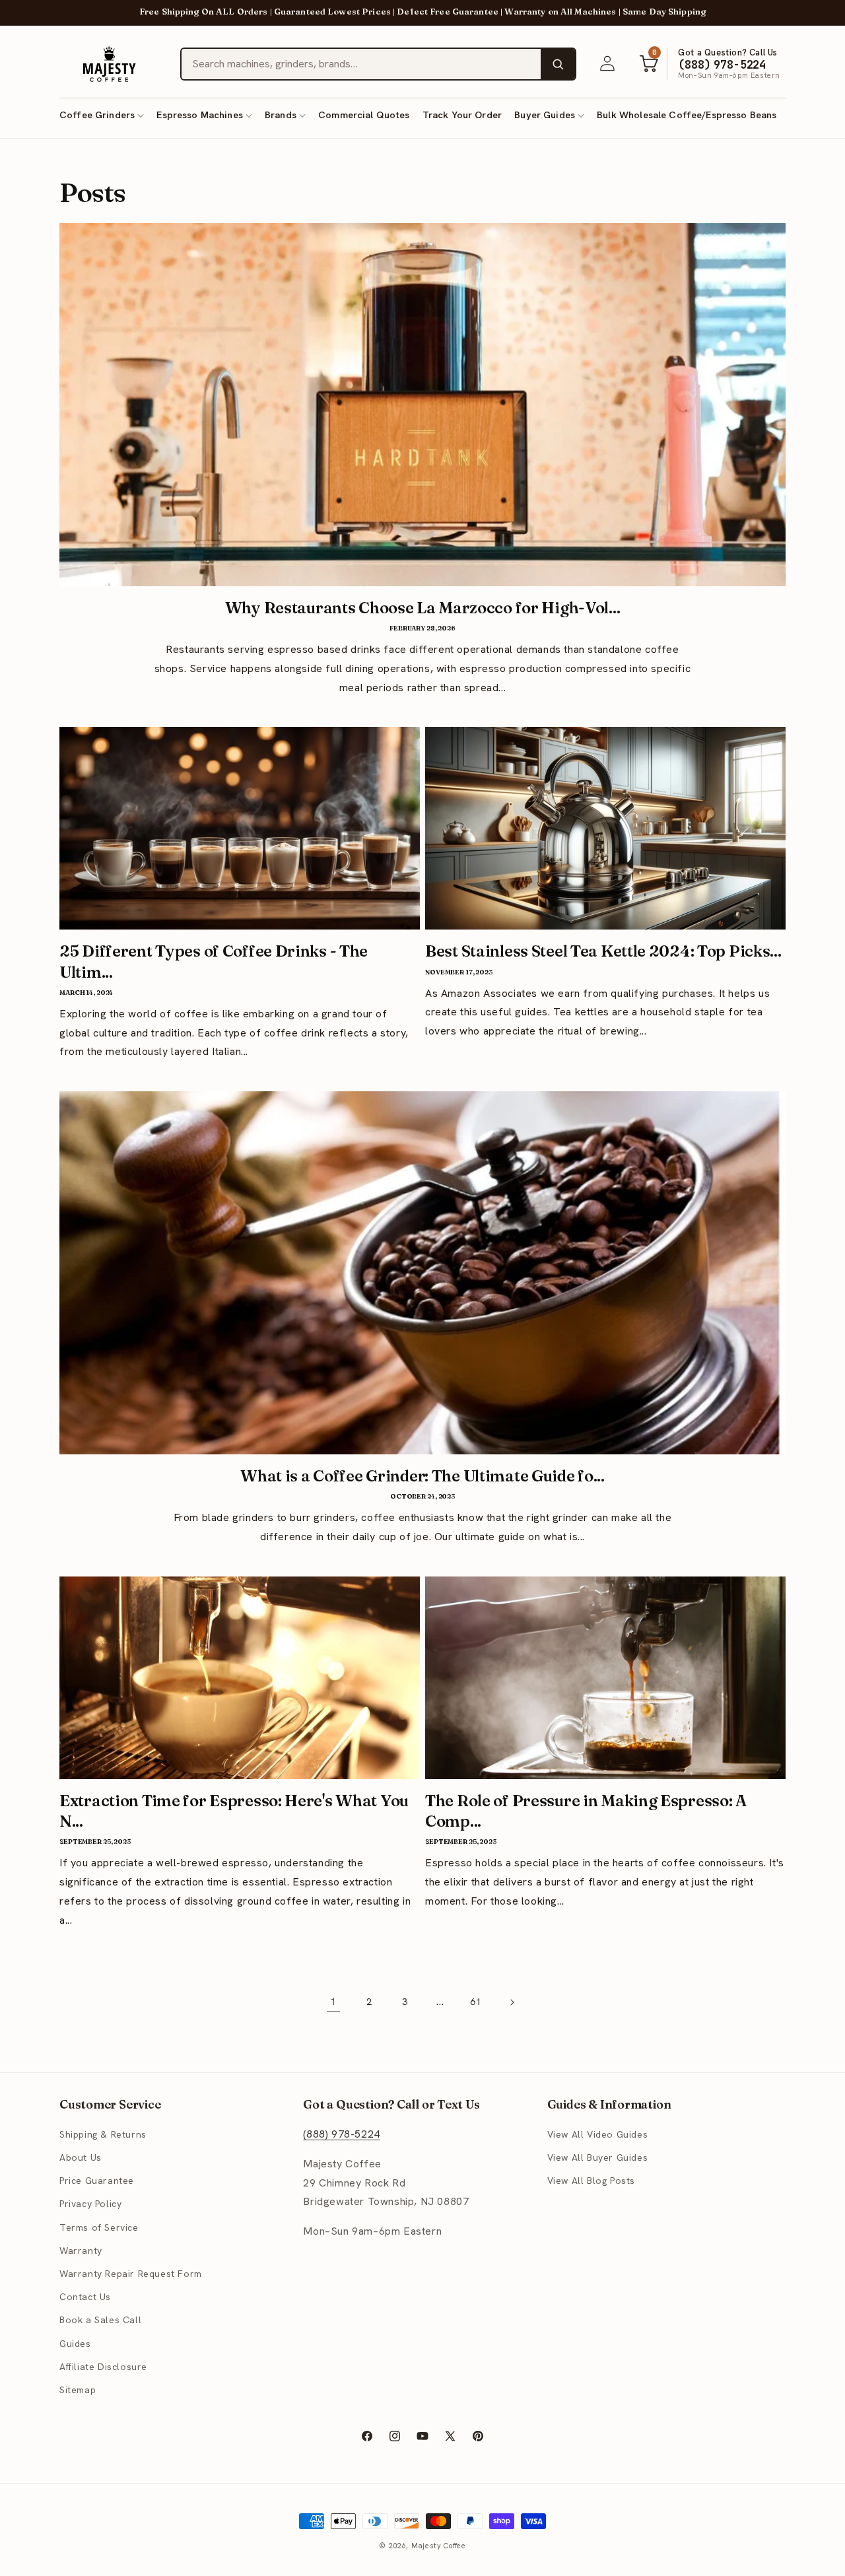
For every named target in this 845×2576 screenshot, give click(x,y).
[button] (102, 115)
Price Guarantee (97, 2181)
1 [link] (333, 2001)
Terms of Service (99, 2227)
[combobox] (361, 64)
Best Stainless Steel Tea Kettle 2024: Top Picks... (603, 951)
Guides (75, 2344)
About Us (81, 2158)
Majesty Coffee (439, 2546)
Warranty (81, 2251)
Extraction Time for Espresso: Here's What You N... (234, 1811)
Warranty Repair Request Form (131, 2274)
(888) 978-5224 (341, 2134)
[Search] (558, 64)
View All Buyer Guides (598, 2158)
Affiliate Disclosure (103, 2367)
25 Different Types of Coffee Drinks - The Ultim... (214, 961)
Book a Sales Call (100, 2321)
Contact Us (85, 2297)
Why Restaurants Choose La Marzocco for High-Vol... (423, 608)
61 (476, 2002)
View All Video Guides (598, 2134)
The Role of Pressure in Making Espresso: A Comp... (586, 1811)
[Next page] (512, 2002)
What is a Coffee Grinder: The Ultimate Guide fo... (422, 1476)
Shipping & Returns (103, 2134)
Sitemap (78, 2390)
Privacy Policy (90, 2204)
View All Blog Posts (591, 2181)
